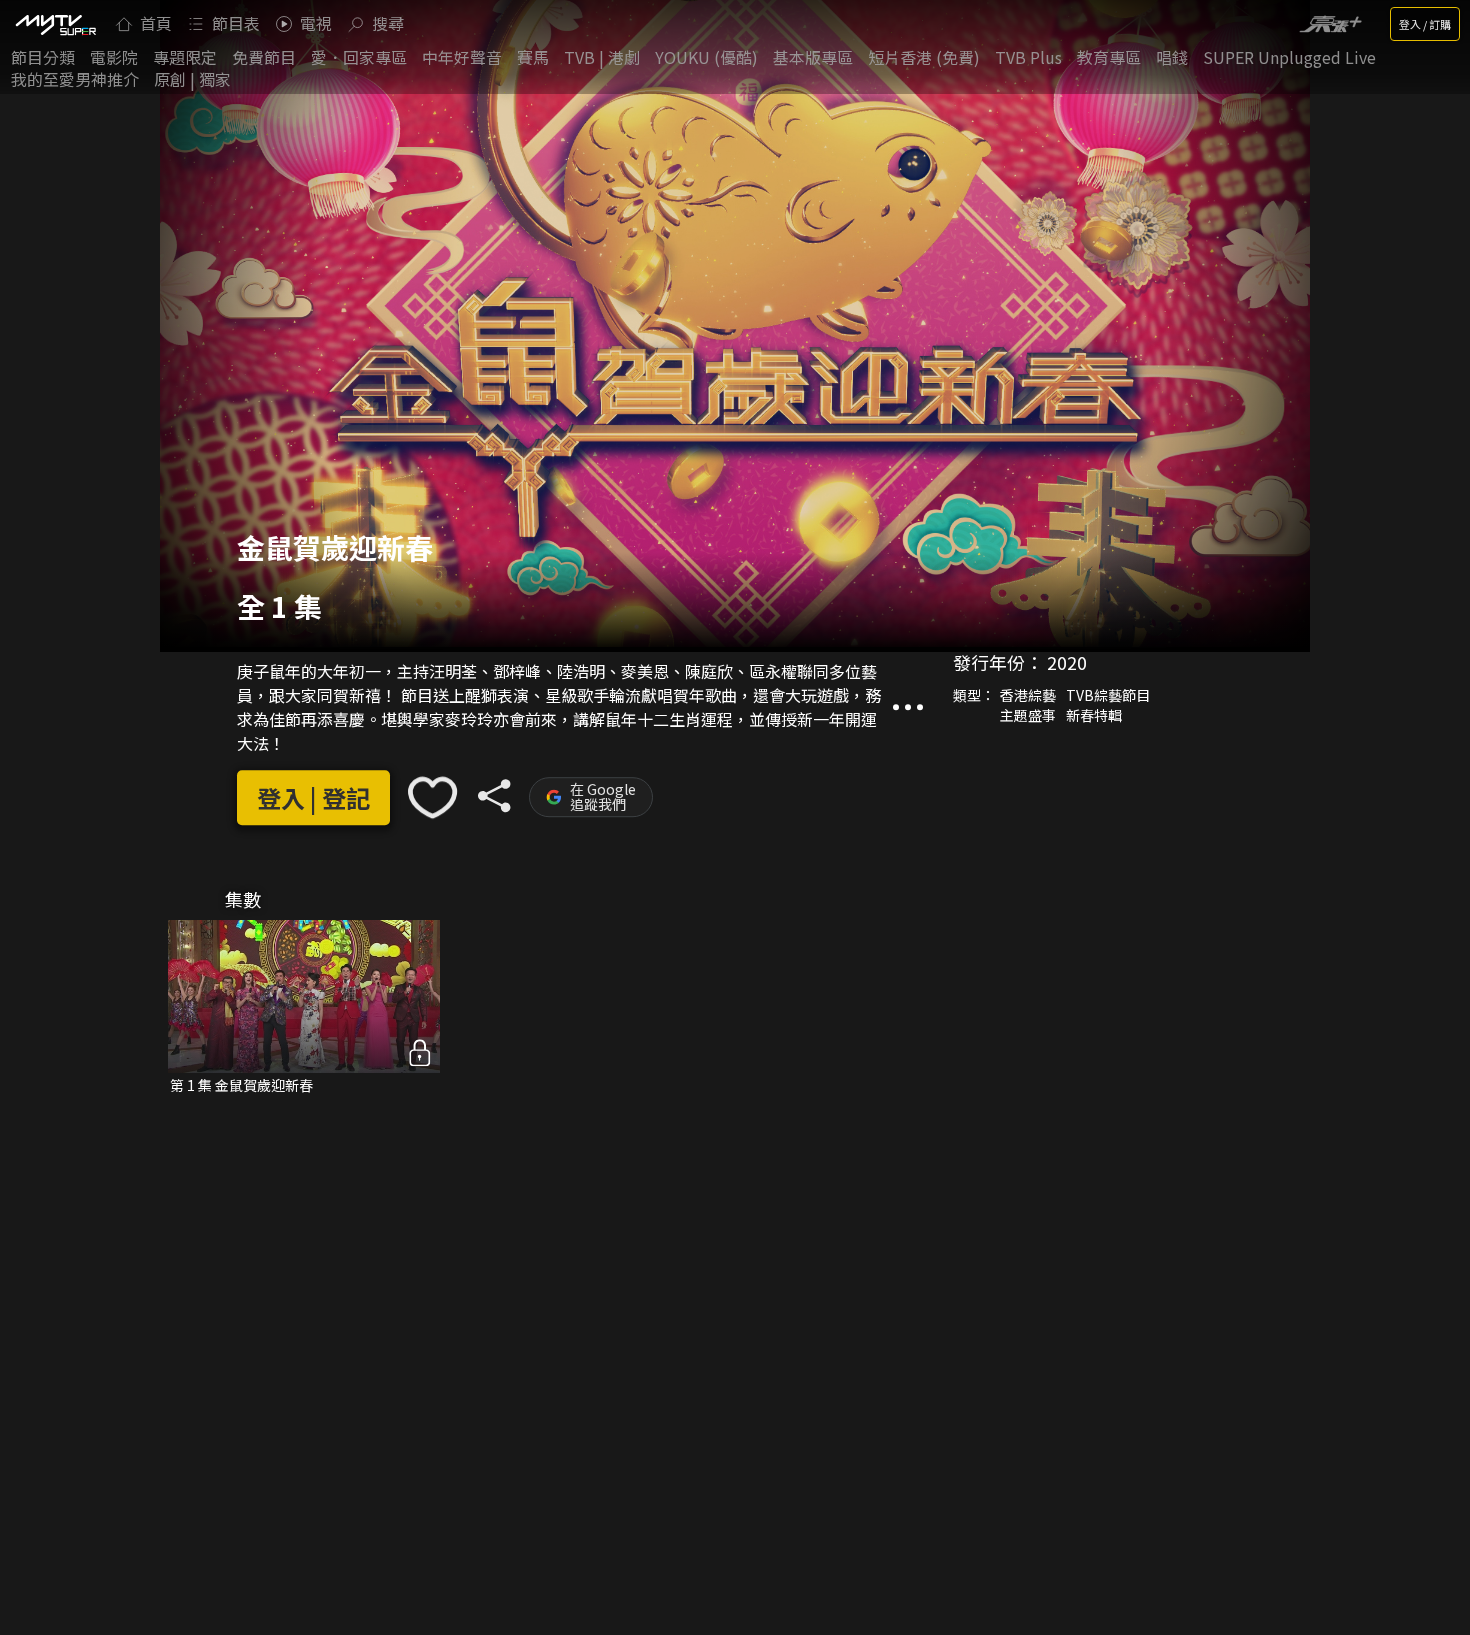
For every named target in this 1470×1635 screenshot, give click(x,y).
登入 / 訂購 (1425, 24)
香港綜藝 (1028, 695)
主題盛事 (1028, 715)
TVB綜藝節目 (1108, 695)
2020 (1067, 662)
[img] (55, 24)
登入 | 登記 (313, 797)
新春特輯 (1094, 715)
